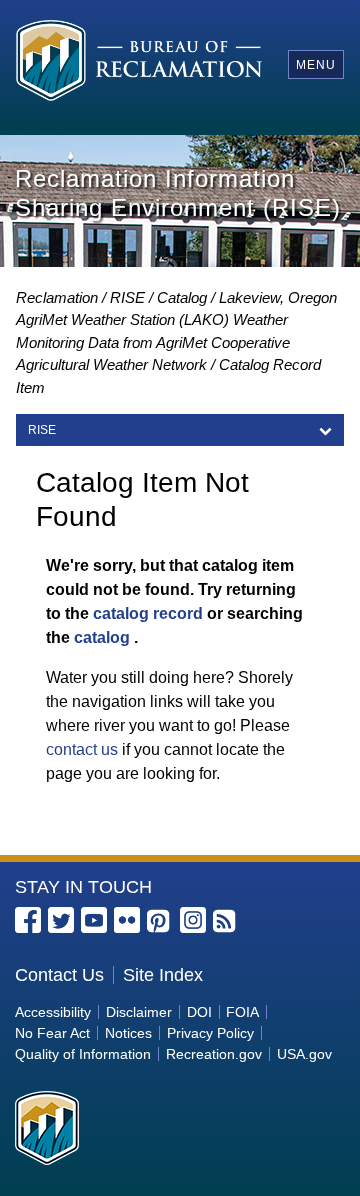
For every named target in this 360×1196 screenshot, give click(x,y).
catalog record (148, 613)
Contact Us (59, 975)
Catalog (182, 297)
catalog (102, 637)
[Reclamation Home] (139, 63)
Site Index (163, 975)
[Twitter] (61, 920)
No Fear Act (52, 1033)
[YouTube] (94, 920)
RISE (127, 297)
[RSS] (226, 922)
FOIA (242, 1012)
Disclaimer (139, 1012)
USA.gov (304, 1054)
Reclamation (57, 297)
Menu (316, 65)
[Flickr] (127, 920)
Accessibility (53, 1012)
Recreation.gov (214, 1054)
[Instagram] (193, 920)
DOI (199, 1012)
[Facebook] (28, 920)
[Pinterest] (160, 922)
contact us (82, 749)
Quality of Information (83, 1054)
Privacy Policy (210, 1033)
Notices (128, 1033)
